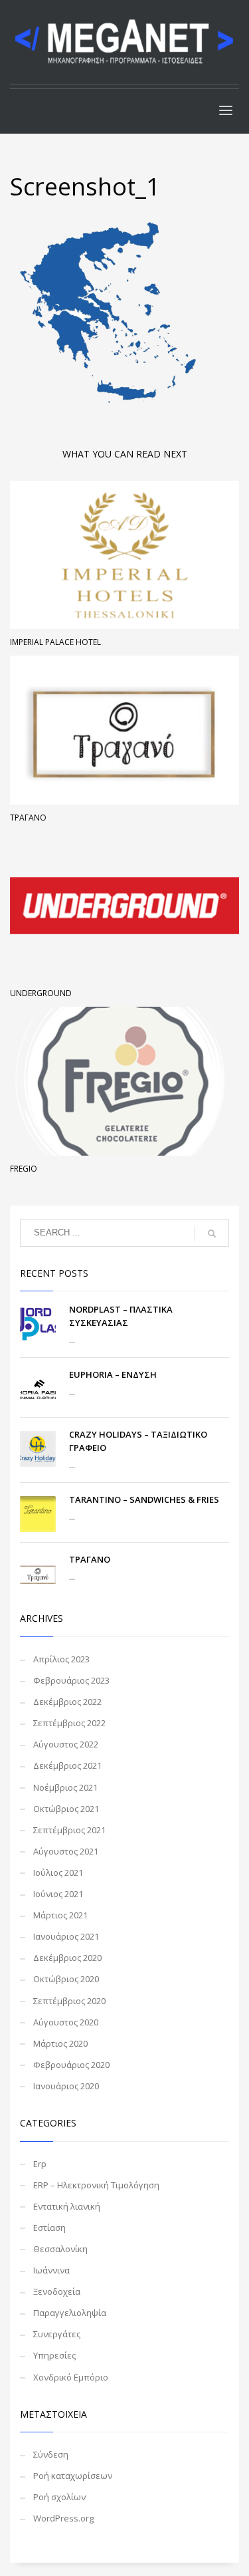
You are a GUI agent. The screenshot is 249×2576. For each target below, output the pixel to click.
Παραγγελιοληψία (70, 2313)
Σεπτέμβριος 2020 (69, 2001)
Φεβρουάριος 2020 (71, 2065)
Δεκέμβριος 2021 (67, 1765)
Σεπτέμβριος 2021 (69, 1830)
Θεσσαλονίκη (60, 2249)
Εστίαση (49, 2228)
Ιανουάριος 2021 (66, 1936)
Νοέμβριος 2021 (65, 1787)
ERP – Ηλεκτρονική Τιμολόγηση (96, 2185)
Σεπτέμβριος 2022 (69, 1723)
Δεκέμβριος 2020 (67, 1958)
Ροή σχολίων (59, 2497)
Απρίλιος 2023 (61, 1659)
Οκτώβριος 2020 (66, 1979)
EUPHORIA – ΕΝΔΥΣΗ (113, 1374)
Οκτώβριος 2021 (66, 1809)
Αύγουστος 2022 (66, 1744)
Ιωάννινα (51, 2270)
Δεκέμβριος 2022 (67, 1702)
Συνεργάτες (57, 2334)
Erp (40, 2164)
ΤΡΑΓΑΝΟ (28, 818)
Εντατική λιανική (67, 2206)
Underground (41, 993)
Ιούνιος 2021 (58, 1894)
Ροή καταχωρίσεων (73, 2476)
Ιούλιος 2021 (58, 1872)
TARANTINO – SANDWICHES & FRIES (144, 1499)
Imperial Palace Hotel (55, 642)
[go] (212, 1233)
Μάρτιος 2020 (60, 2043)
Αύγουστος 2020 (66, 2022)
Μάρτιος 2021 (60, 1915)
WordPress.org (63, 2518)
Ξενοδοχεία (57, 2291)
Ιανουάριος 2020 (66, 2086)
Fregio (24, 1169)
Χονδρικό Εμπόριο (71, 2377)
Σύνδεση (51, 2454)
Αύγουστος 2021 (66, 1851)
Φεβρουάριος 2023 (71, 1680)
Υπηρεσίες (54, 2355)
